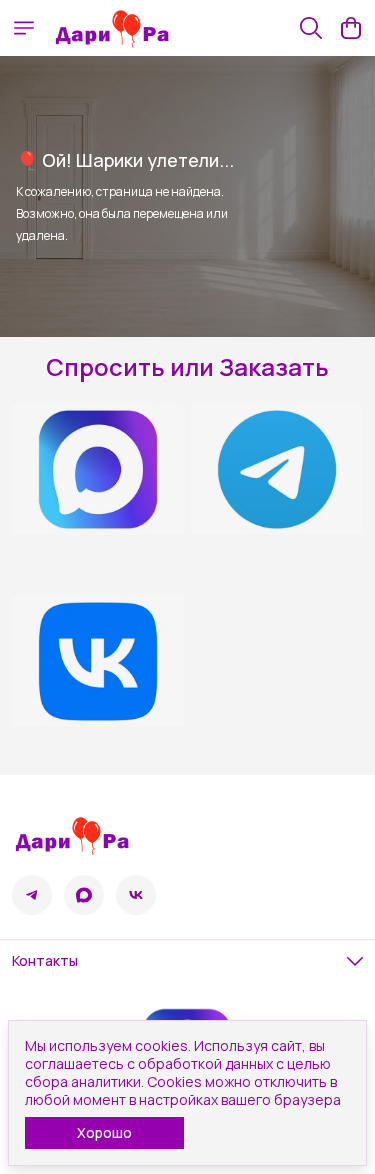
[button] (32, 895)
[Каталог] (24, 28)
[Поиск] (311, 28)
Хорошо (104, 1132)
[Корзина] (351, 28)
